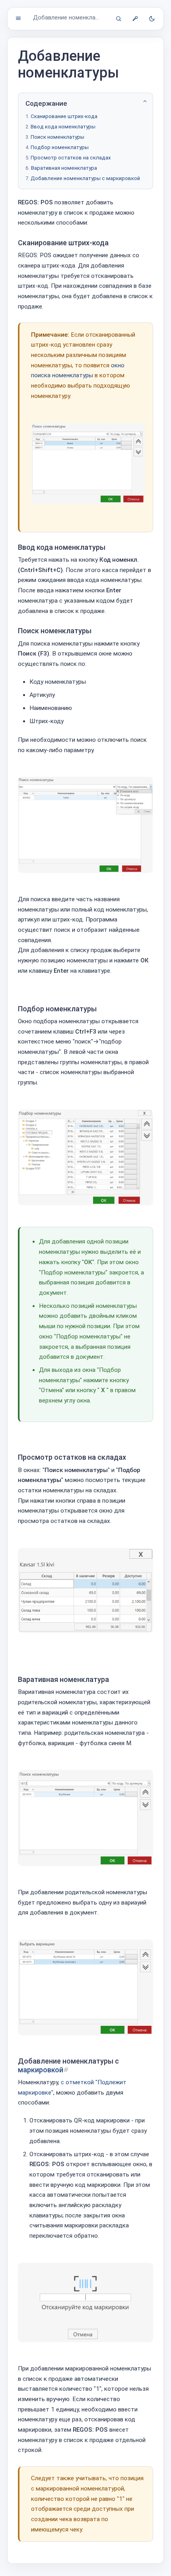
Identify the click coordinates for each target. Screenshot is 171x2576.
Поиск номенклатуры (57, 137)
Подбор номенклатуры (60, 147)
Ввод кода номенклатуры (63, 127)
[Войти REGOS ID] (135, 19)
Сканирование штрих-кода (64, 116)
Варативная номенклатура (64, 168)
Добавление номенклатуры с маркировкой (85, 178)
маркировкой (41, 2070)
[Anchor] (113, 243)
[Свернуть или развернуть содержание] (145, 101)
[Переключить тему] (152, 19)
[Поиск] (119, 19)
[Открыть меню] (18, 18)
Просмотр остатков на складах (71, 158)
